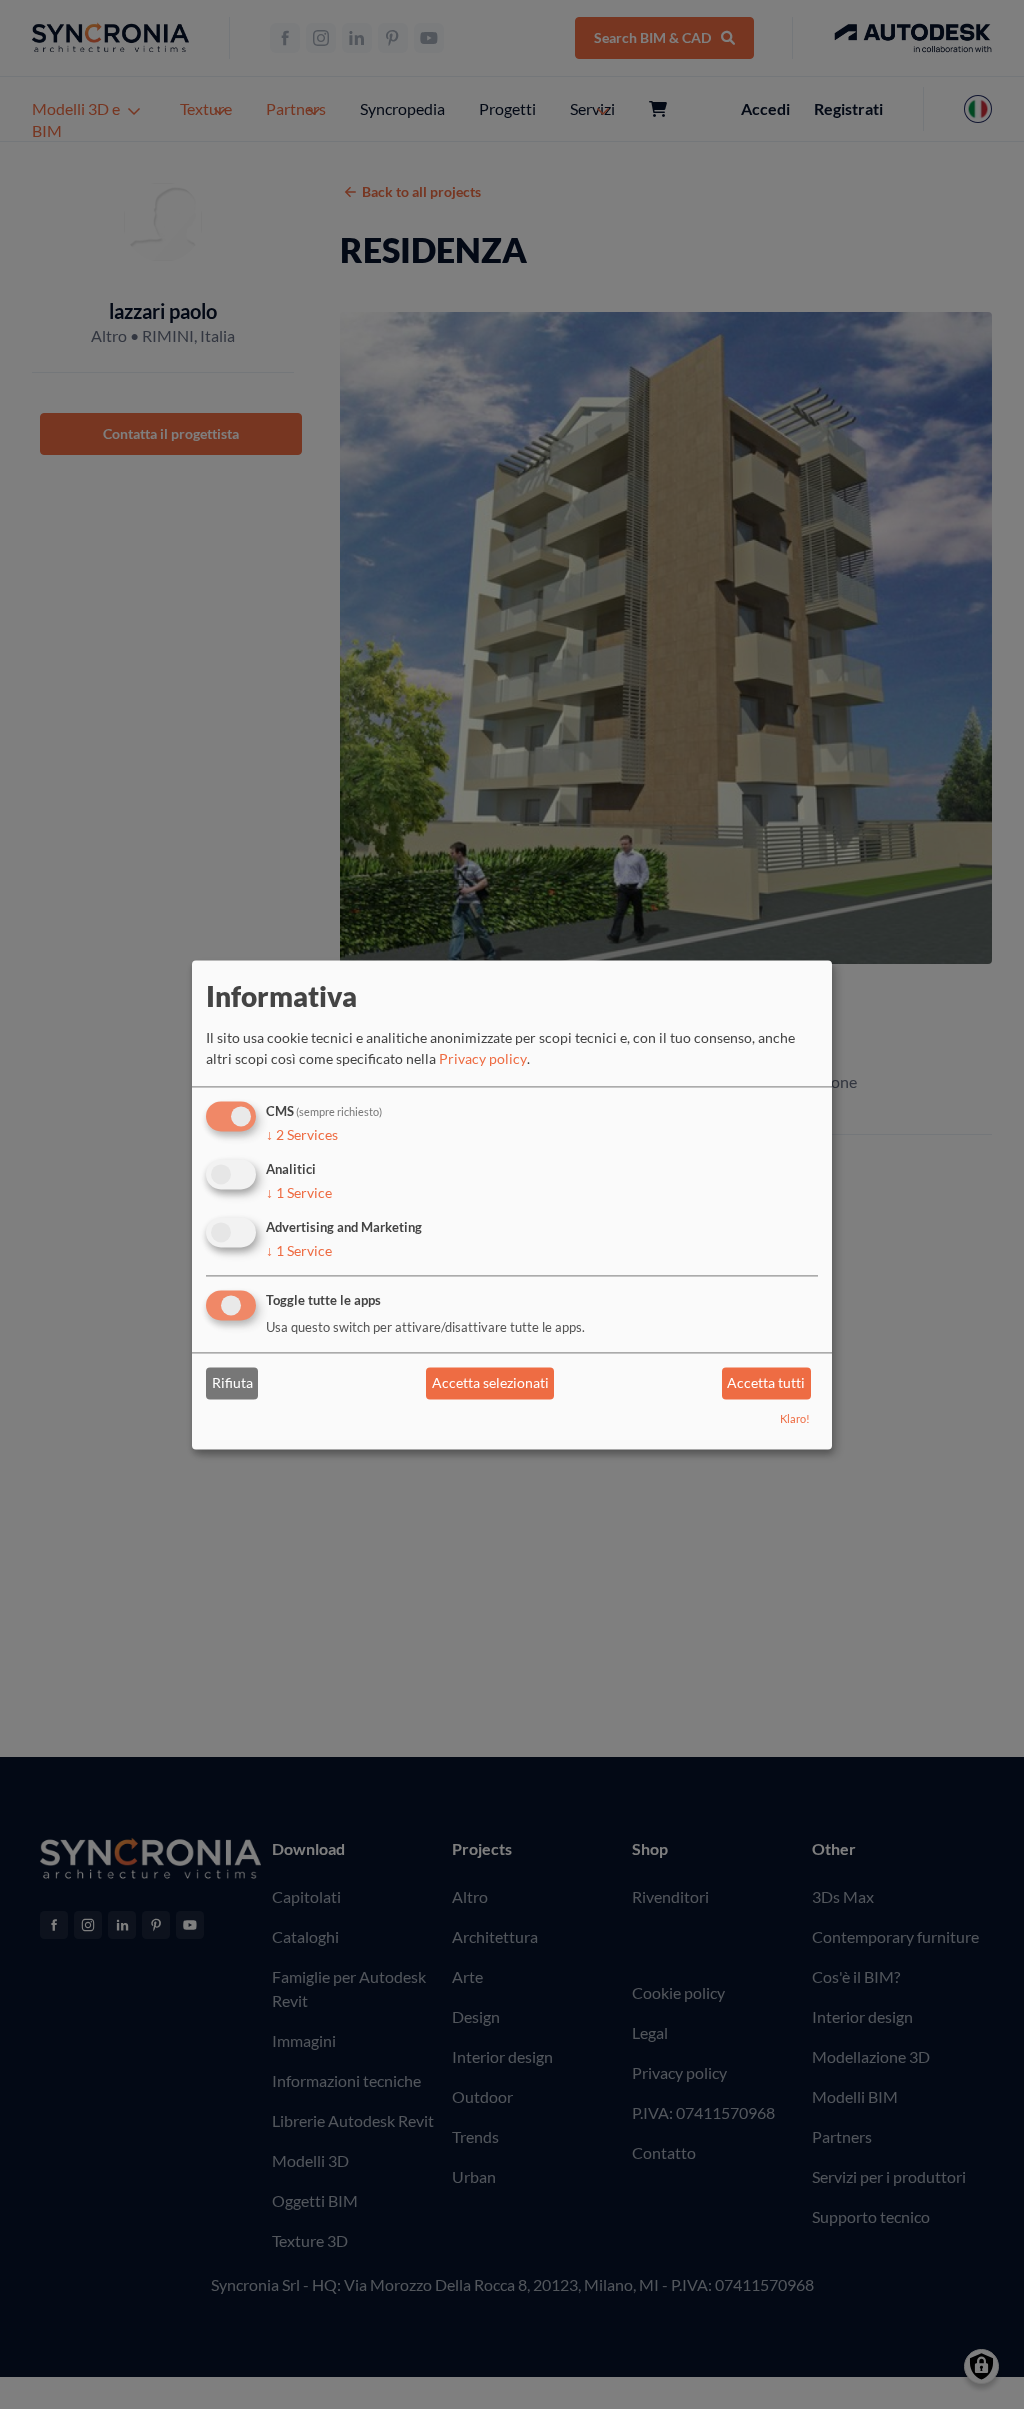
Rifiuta (232, 1383)
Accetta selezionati (490, 1383)
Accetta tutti (766, 1383)
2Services (302, 1135)
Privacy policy (483, 1059)
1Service (299, 1192)
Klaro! (795, 1418)
